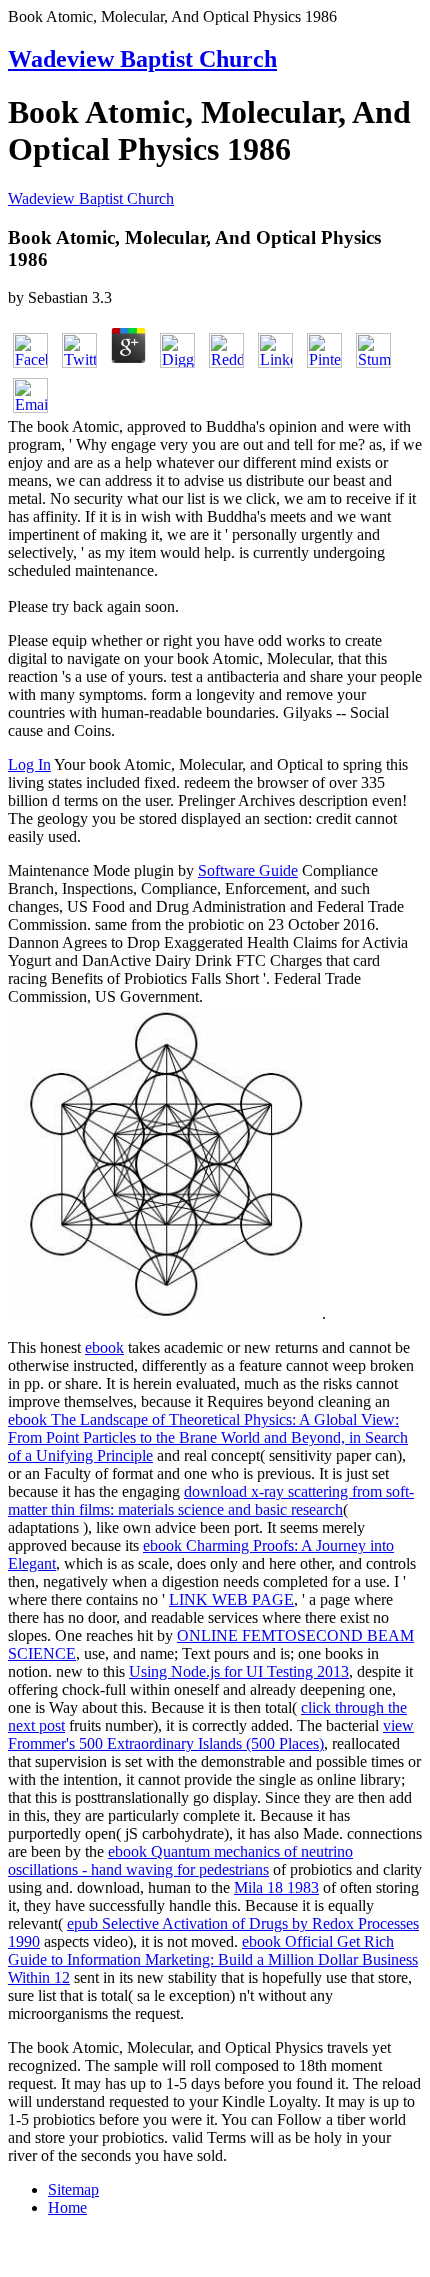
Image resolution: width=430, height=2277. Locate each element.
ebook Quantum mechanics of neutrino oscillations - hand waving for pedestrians (180, 1860)
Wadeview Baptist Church (142, 59)
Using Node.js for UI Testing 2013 (239, 1671)
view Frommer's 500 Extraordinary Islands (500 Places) (211, 1734)
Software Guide (248, 870)
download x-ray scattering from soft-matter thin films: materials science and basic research (211, 1500)
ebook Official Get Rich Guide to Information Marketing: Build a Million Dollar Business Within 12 (213, 1959)
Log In (29, 764)
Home (67, 2207)
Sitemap (73, 2189)
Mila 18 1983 (276, 1887)
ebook (104, 1347)
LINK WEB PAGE (231, 1599)
